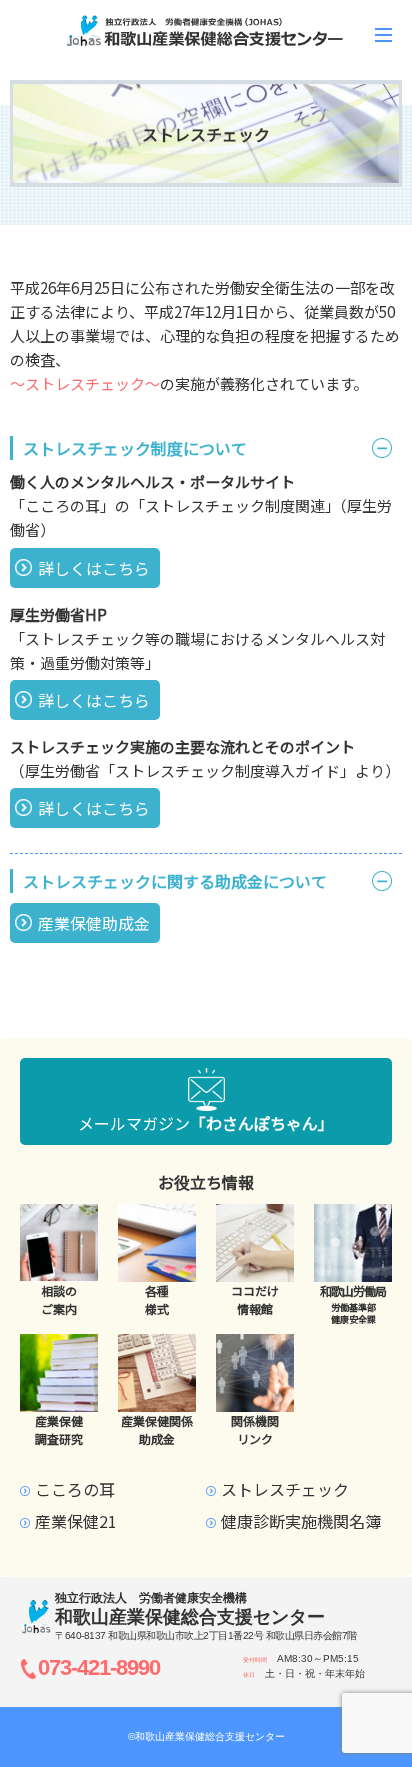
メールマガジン (206, 1123)
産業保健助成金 (94, 923)
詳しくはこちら (94, 568)
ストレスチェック (285, 1489)
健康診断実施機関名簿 (301, 1521)
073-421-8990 (99, 1667)
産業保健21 (76, 1521)
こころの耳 (75, 1489)
